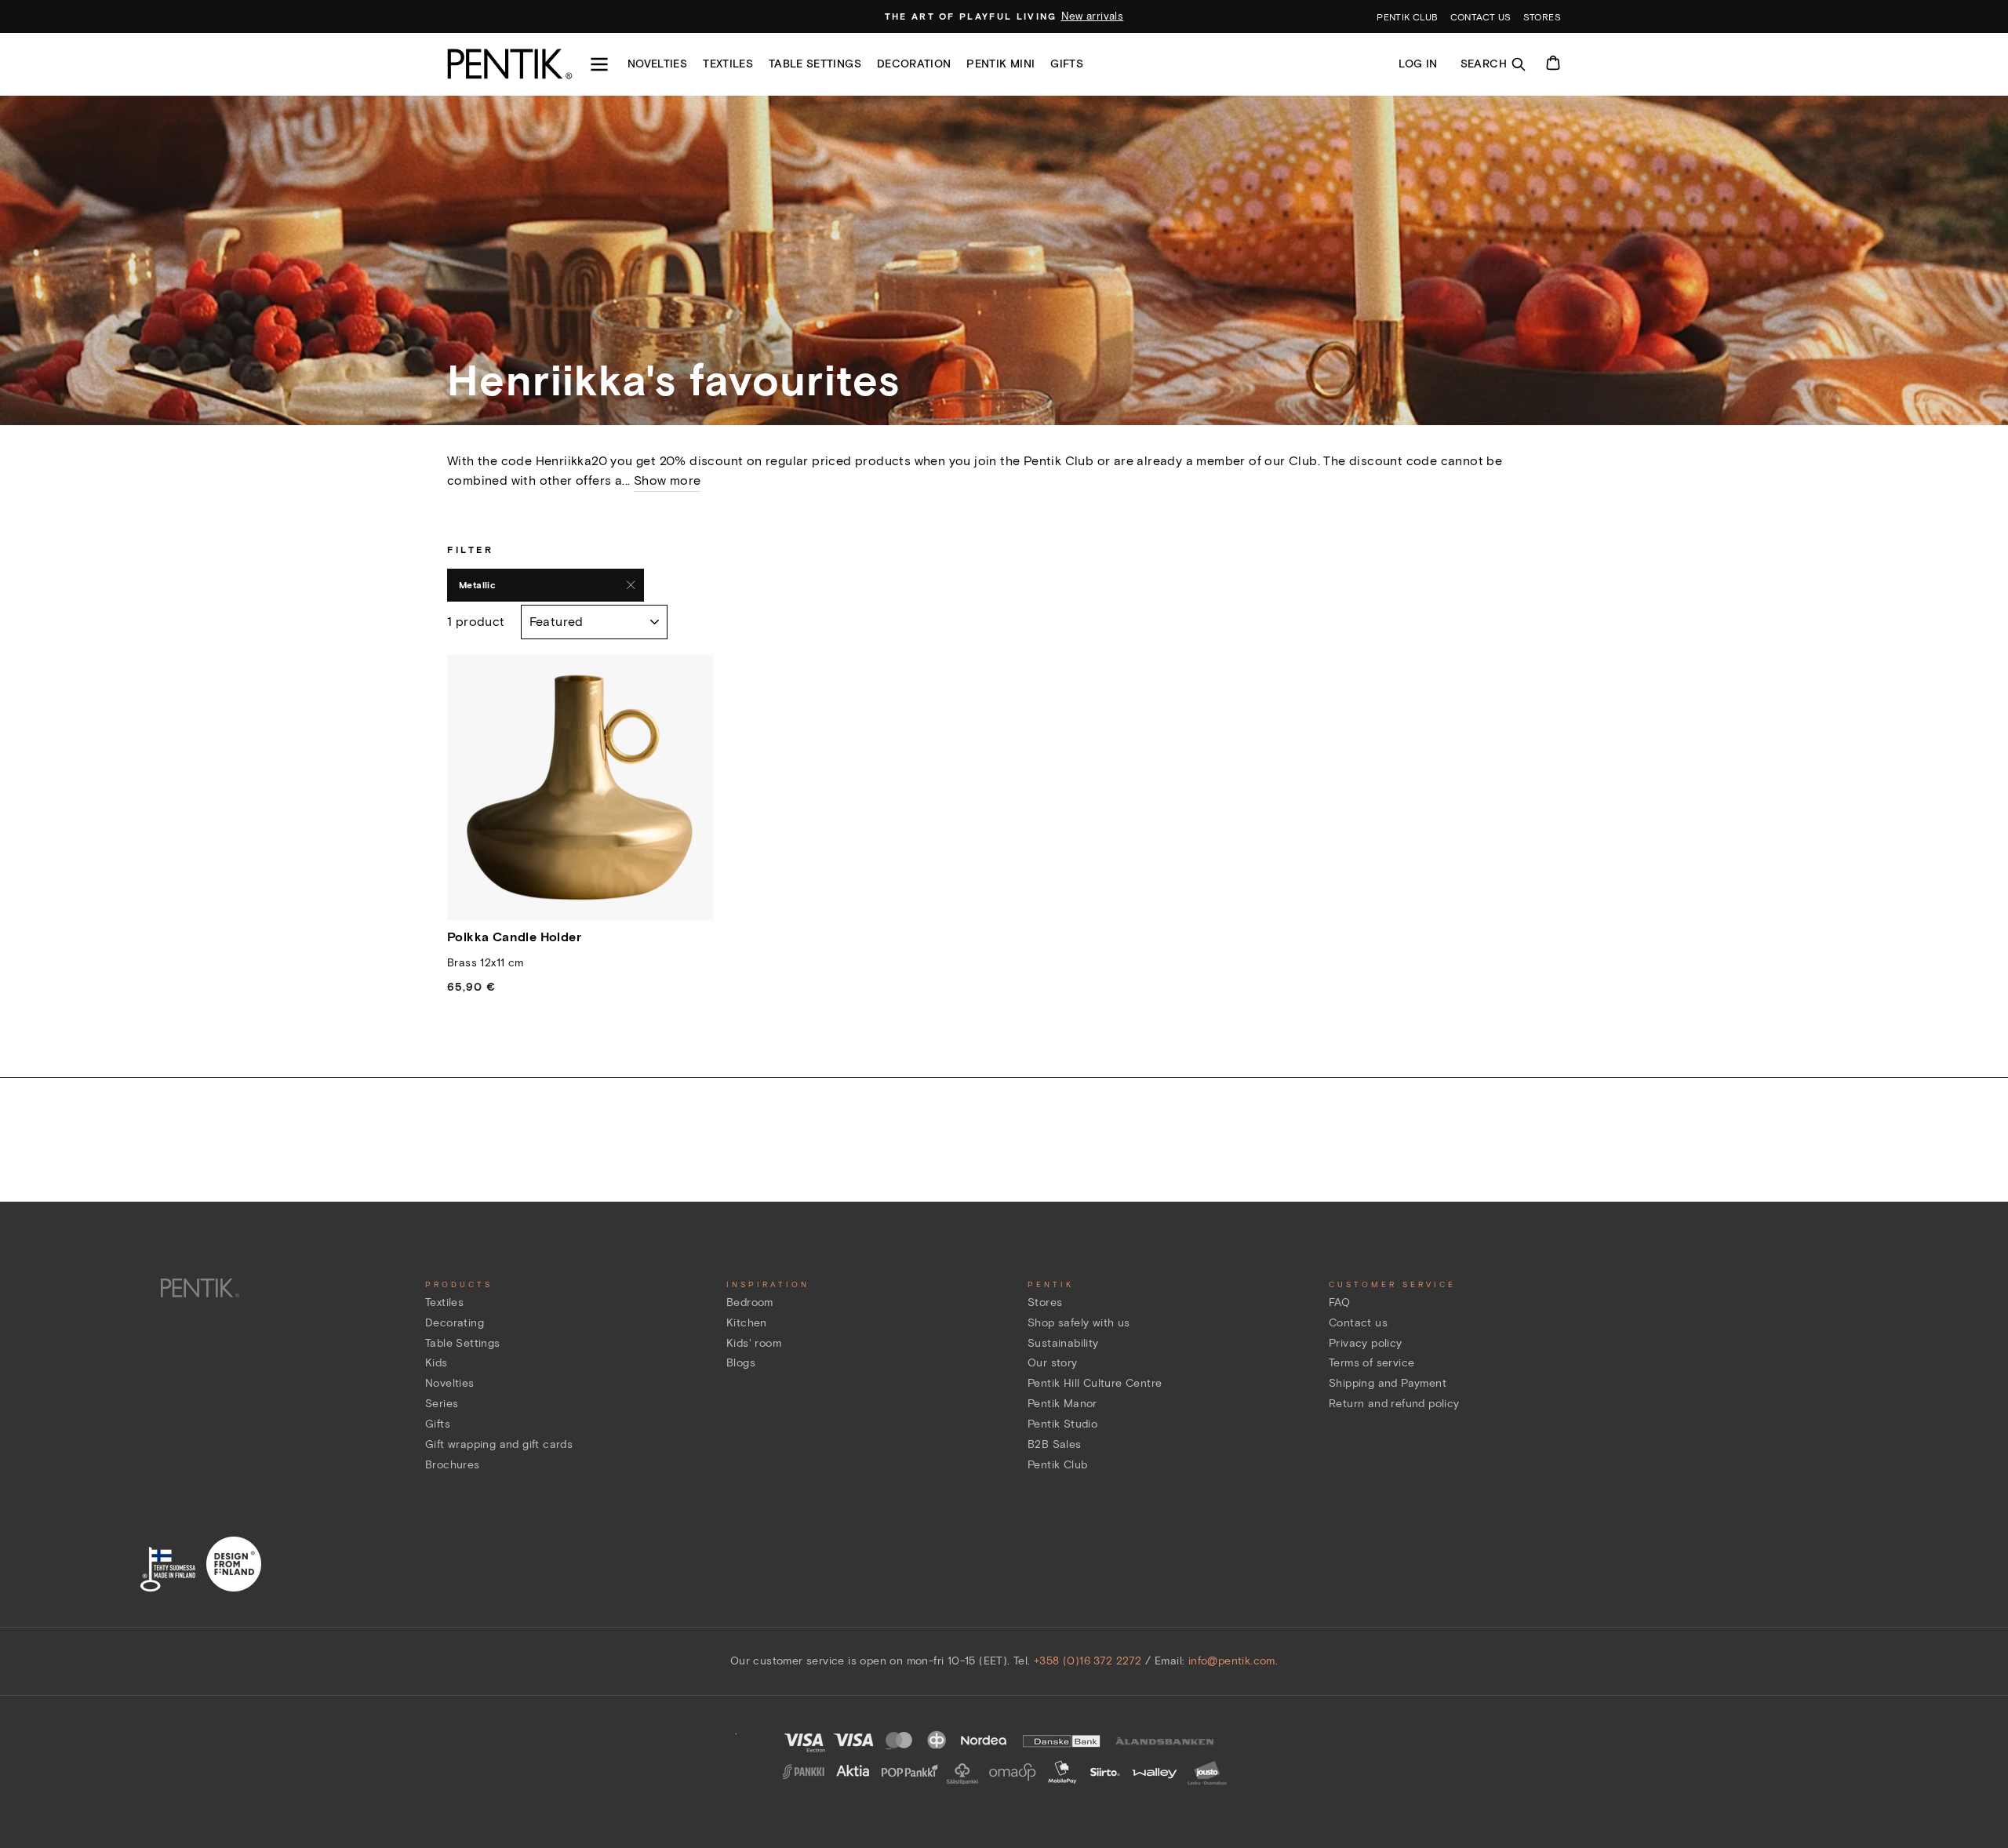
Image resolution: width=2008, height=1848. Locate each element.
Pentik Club (1057, 1465)
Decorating (455, 1323)
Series (442, 1404)
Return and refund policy (1394, 1404)
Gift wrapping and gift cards (499, 1444)
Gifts (1067, 64)
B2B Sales (1055, 1444)
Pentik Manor (1062, 1404)
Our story (1053, 1363)
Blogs (741, 1363)
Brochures (453, 1465)
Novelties (657, 64)
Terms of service (1371, 1363)
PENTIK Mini (1000, 64)
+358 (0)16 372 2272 (1088, 1661)
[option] (1004, 16)
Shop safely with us (1079, 1323)
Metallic (477, 585)
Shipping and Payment (1388, 1383)
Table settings (815, 64)
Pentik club (1407, 17)
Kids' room (754, 1343)
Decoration (914, 64)
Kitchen (747, 1323)
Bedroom (750, 1302)
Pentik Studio (1062, 1424)
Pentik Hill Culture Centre (1095, 1383)
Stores (1542, 17)
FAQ (1339, 1302)
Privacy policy (1366, 1343)
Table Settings (463, 1343)
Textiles (728, 64)
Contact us (1481, 17)
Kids (437, 1363)
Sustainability (1063, 1343)
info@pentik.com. (1233, 1661)
